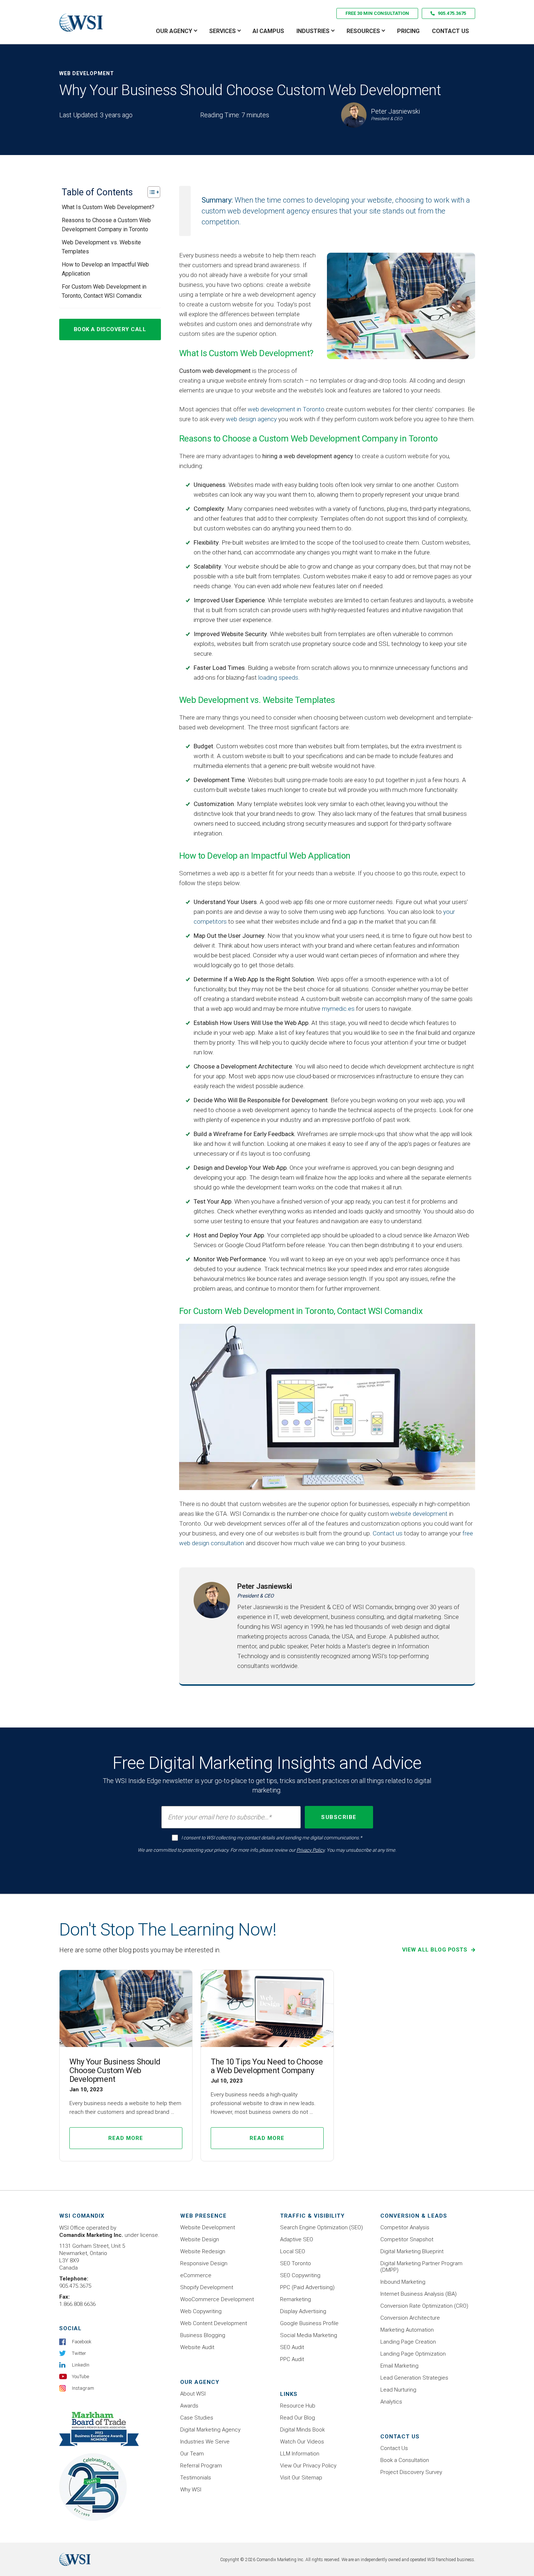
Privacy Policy (310, 1850)
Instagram (83, 2388)
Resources (363, 31)
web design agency (251, 419)
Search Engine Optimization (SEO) (321, 2227)
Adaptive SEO (297, 2239)
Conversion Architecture (410, 2318)
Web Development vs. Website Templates (101, 247)
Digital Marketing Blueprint (412, 2251)
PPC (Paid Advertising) (307, 2287)
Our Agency (174, 31)
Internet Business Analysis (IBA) (418, 2294)
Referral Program (201, 2466)
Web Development (87, 73)
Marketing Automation (407, 2330)
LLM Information (300, 2454)
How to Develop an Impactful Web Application (105, 269)
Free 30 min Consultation (377, 13)
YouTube (80, 2376)
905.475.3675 (452, 13)
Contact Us (450, 31)
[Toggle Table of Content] (150, 192)
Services (223, 31)
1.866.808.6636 (77, 2304)
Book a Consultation (405, 2460)
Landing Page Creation (408, 2342)
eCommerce (196, 2275)
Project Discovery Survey (411, 2472)
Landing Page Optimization (413, 2354)
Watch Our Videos (302, 2442)
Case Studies (197, 2418)
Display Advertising (303, 2311)
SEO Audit (292, 2347)
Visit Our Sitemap (301, 2478)
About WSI (193, 2394)
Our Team (192, 2454)
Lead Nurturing (398, 2390)
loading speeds (278, 677)
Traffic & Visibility (312, 2216)
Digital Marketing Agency (210, 2430)
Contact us (388, 1533)
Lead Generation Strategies (414, 2378)
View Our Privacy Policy (308, 2466)
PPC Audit (292, 2359)
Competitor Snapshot (407, 2239)
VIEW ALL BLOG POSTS (436, 1950)
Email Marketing (399, 2366)
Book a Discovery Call (110, 329)
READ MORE (126, 2138)
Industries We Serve (205, 2442)
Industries (313, 31)
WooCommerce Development (217, 2299)
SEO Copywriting (300, 2275)
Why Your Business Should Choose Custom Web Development (115, 2070)
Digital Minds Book (302, 2430)
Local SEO (293, 2251)
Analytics (391, 2402)
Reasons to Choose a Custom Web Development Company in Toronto (106, 225)
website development (419, 1514)
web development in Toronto (286, 409)
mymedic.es (338, 1009)
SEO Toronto (296, 2263)
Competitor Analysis (405, 2227)
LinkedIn (81, 2365)
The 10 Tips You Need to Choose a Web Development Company (267, 2066)
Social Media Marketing (309, 2335)
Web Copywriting (201, 2311)
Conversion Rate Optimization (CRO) (424, 2306)
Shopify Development (207, 2287)
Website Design (200, 2239)
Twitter (79, 2353)
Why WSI (191, 2490)
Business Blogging (203, 2335)
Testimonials (196, 2478)
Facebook (82, 2342)
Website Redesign (203, 2251)
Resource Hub (298, 2406)
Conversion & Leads (414, 2216)
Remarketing (296, 2299)
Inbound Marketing (403, 2282)
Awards (189, 2406)
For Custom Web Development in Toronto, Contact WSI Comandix (104, 291)
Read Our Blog (298, 2418)
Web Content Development (214, 2323)
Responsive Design (204, 2263)
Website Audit (197, 2347)
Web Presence (203, 2216)
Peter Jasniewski (265, 1586)
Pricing (408, 31)
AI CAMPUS (268, 31)
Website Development (208, 2227)
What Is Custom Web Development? (108, 207)
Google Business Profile (309, 2323)
